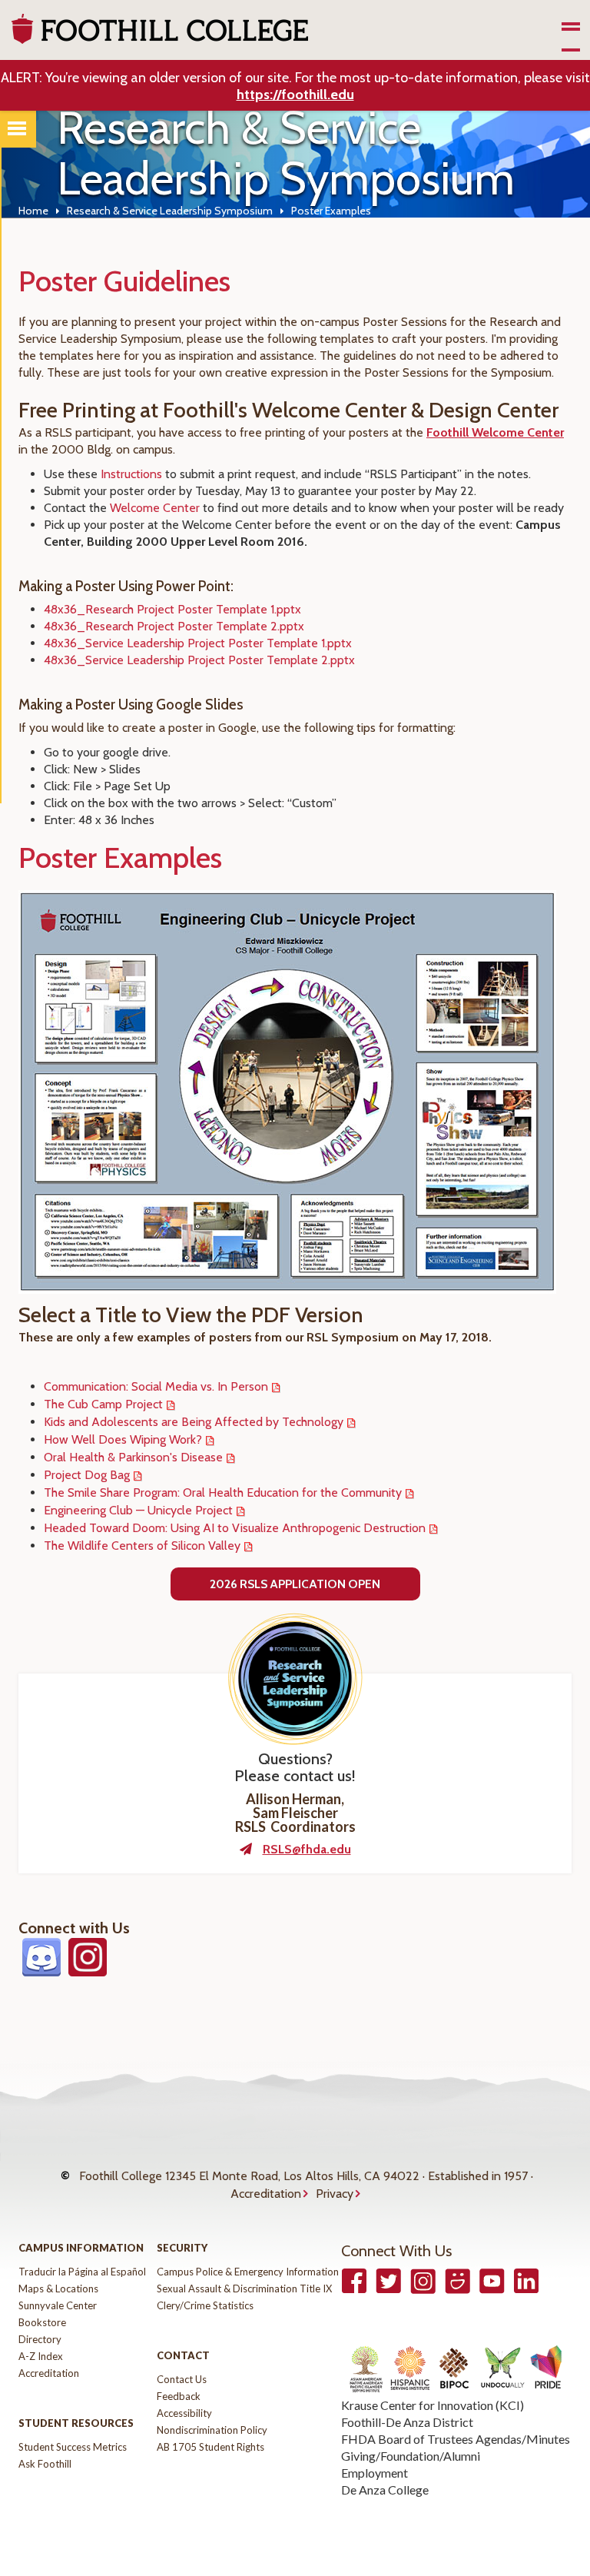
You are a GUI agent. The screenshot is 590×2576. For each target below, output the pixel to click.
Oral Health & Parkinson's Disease (133, 1457)
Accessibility (184, 2413)
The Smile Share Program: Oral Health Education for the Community (223, 1492)
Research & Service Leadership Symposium (170, 211)
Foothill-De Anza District (407, 2422)
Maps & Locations (58, 2288)
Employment (375, 2473)
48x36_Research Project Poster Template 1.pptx (172, 609)
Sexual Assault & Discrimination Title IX (244, 2288)
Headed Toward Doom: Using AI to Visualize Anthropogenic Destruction (235, 1528)
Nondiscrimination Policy (212, 2430)
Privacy (335, 2194)
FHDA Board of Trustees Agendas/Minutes (456, 2439)
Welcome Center (155, 508)
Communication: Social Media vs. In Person (156, 1386)
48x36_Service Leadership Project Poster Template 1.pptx (198, 643)
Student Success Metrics (73, 2447)
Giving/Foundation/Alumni (411, 2456)
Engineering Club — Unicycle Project (138, 1510)
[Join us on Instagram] (88, 1969)
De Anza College (385, 2490)
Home (33, 211)
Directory (40, 2339)
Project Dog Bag (87, 1475)
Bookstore (42, 2322)
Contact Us (182, 2379)
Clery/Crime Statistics (205, 2305)
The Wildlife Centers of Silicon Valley (142, 1546)
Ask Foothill (45, 2464)
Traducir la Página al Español (82, 2272)
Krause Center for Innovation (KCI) (433, 2405)
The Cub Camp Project (103, 1404)
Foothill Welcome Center (495, 432)
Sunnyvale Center (58, 2305)
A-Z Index (41, 2356)
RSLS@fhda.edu (307, 1849)
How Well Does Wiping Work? (123, 1439)
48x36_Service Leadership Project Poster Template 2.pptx (199, 660)
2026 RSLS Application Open (295, 1584)
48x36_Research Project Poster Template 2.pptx (174, 626)
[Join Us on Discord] (41, 1969)
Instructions (131, 474)
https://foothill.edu (295, 95)
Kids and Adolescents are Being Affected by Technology (194, 1422)
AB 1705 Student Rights (210, 2447)
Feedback (179, 2396)
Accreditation (266, 2194)
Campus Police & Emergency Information (248, 2272)
